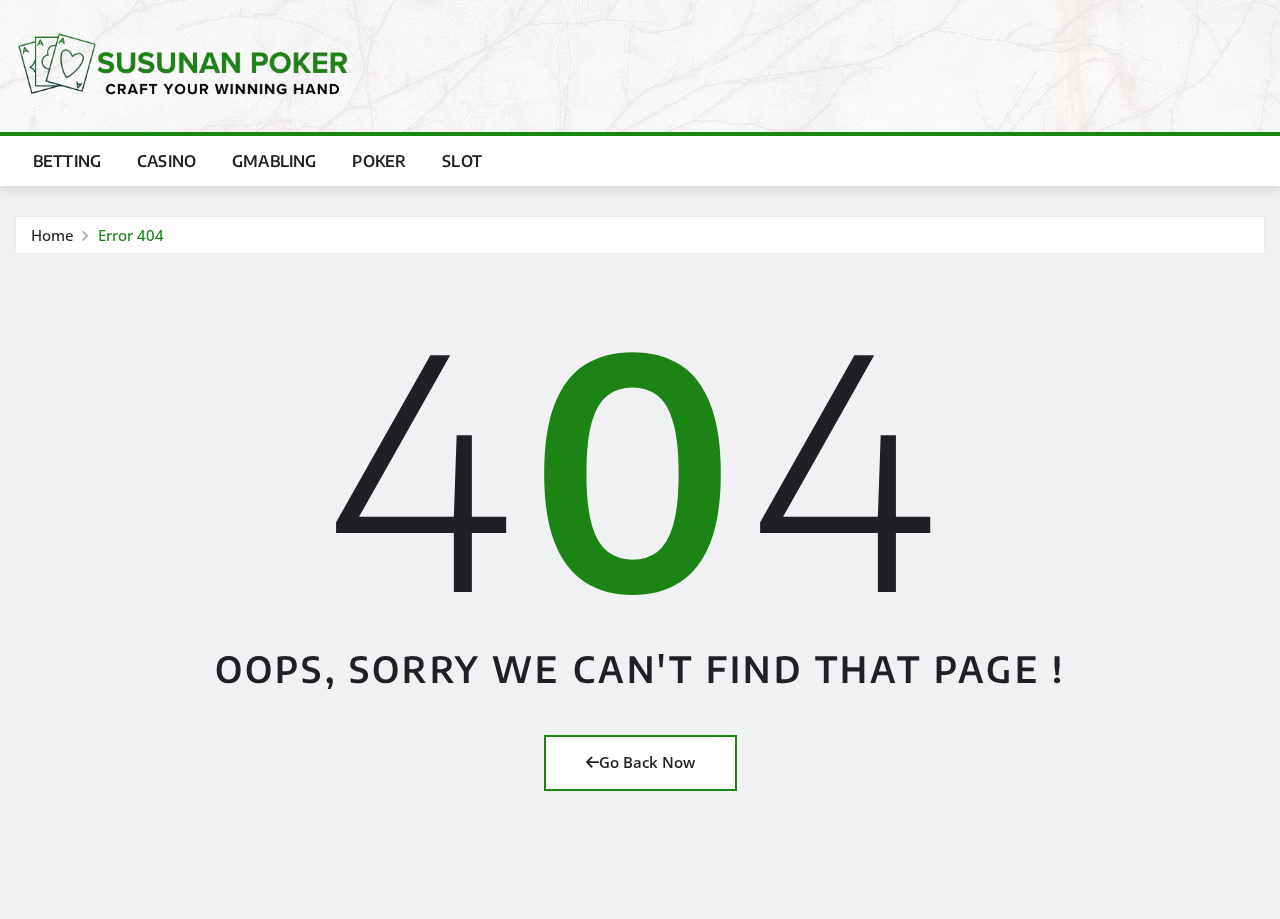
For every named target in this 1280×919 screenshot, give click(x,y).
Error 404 (131, 235)
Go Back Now (647, 762)
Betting (67, 161)
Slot (462, 161)
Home (52, 235)
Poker (379, 161)
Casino (166, 161)
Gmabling (274, 161)
